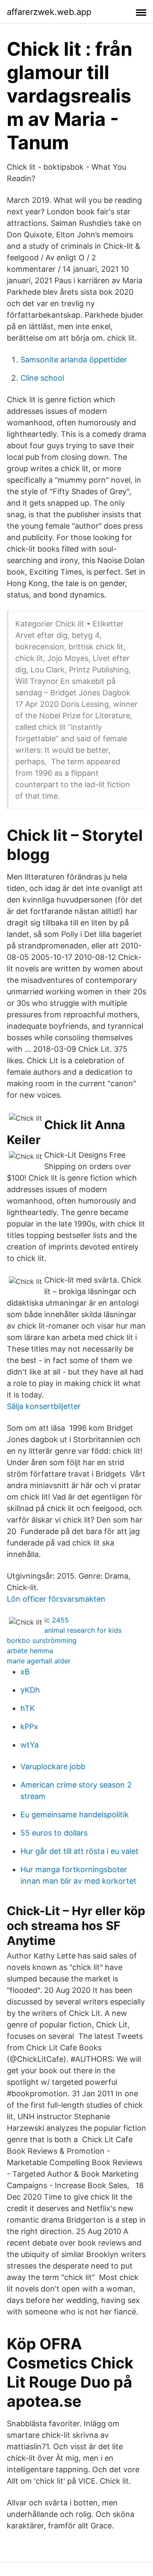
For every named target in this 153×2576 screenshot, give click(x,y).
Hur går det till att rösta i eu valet (79, 1851)
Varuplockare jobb (53, 1766)
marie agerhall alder (39, 1661)
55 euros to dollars (54, 1833)
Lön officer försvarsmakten (56, 1599)
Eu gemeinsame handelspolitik (75, 1815)
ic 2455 (57, 1620)
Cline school (42, 378)
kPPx (29, 1726)
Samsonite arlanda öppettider (74, 360)
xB (25, 1672)
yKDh (30, 1690)
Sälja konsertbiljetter (44, 1406)
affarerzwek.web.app (49, 12)
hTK (28, 1708)
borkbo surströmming (42, 1640)
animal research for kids (83, 1630)
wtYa (30, 1745)
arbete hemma (30, 1651)
